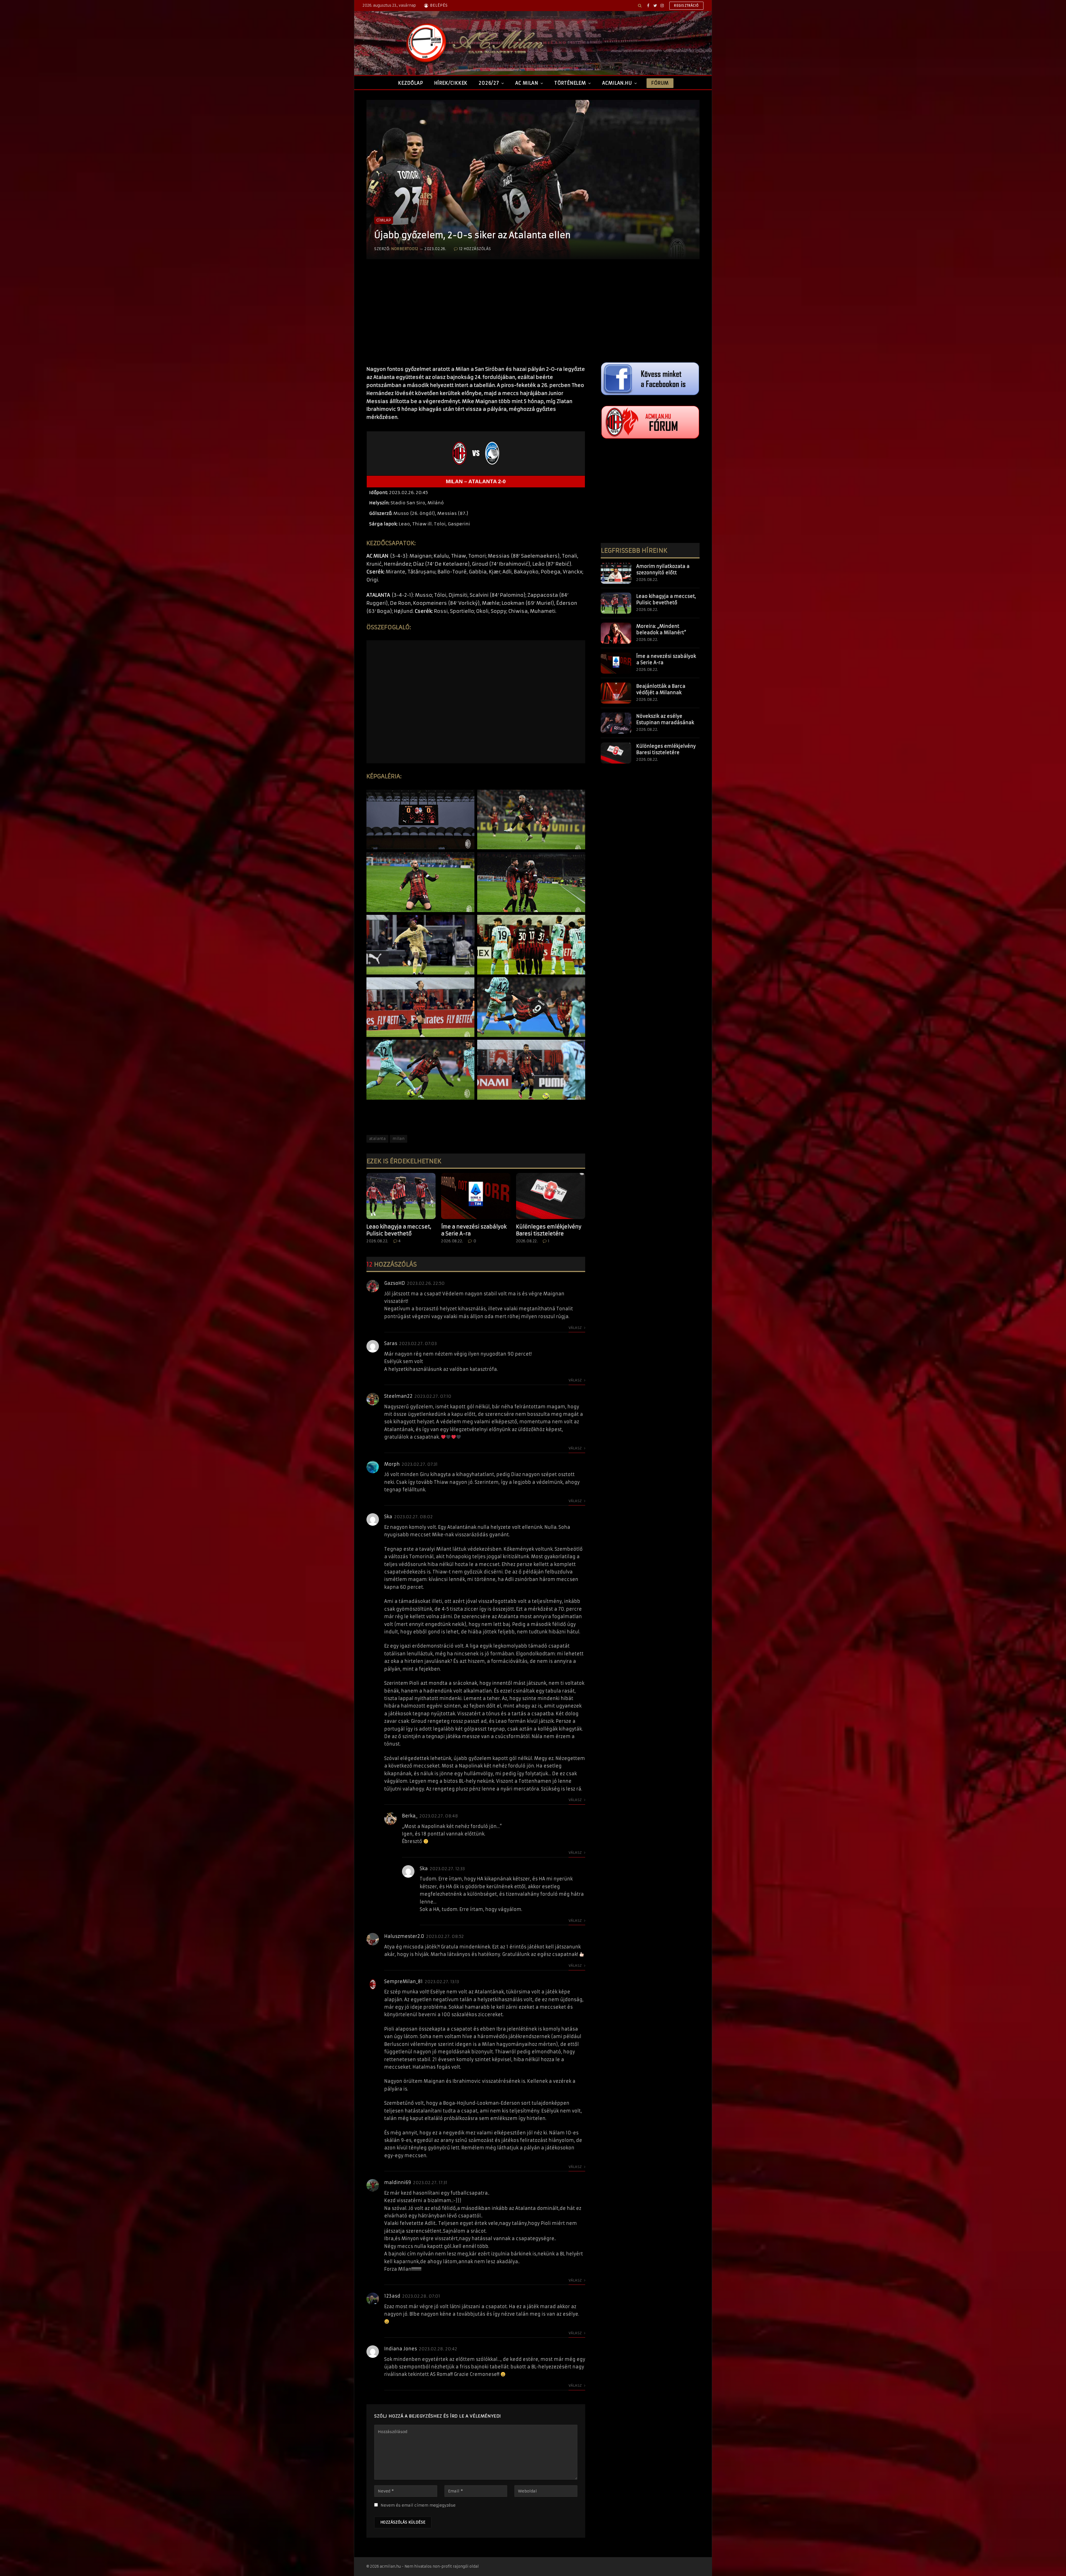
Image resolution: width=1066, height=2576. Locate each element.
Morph (392, 1464)
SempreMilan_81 (403, 1981)
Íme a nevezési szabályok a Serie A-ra (474, 1230)
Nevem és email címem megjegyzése (418, 2505)
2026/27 (489, 83)
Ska (388, 1517)
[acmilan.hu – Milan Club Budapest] (474, 43)
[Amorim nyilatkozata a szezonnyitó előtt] (616, 573)
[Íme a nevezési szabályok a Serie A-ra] (476, 1196)
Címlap (384, 220)
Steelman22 (398, 1396)
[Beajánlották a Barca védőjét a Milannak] (616, 693)
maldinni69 (398, 2182)
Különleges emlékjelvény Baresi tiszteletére (549, 1230)
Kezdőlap (410, 83)
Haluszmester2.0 (404, 1936)
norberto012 (405, 249)
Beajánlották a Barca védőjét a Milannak (661, 689)
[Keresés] (640, 6)
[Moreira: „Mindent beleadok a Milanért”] (616, 633)
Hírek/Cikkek (451, 83)
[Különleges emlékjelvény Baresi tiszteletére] (551, 1196)
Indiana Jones (401, 2349)
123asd (392, 2296)
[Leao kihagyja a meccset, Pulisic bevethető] (401, 1196)
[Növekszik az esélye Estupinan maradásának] (616, 723)
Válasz (576, 1328)
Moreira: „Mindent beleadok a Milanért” (661, 629)
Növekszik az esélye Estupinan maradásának (665, 719)
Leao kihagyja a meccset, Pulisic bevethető (399, 1230)
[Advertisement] (476, 318)
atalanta (377, 1139)
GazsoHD (395, 1283)
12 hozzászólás (475, 249)
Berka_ (410, 1816)
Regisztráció (686, 6)
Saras (391, 1343)
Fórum (660, 83)
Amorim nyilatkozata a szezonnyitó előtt (663, 569)
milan (399, 1139)
